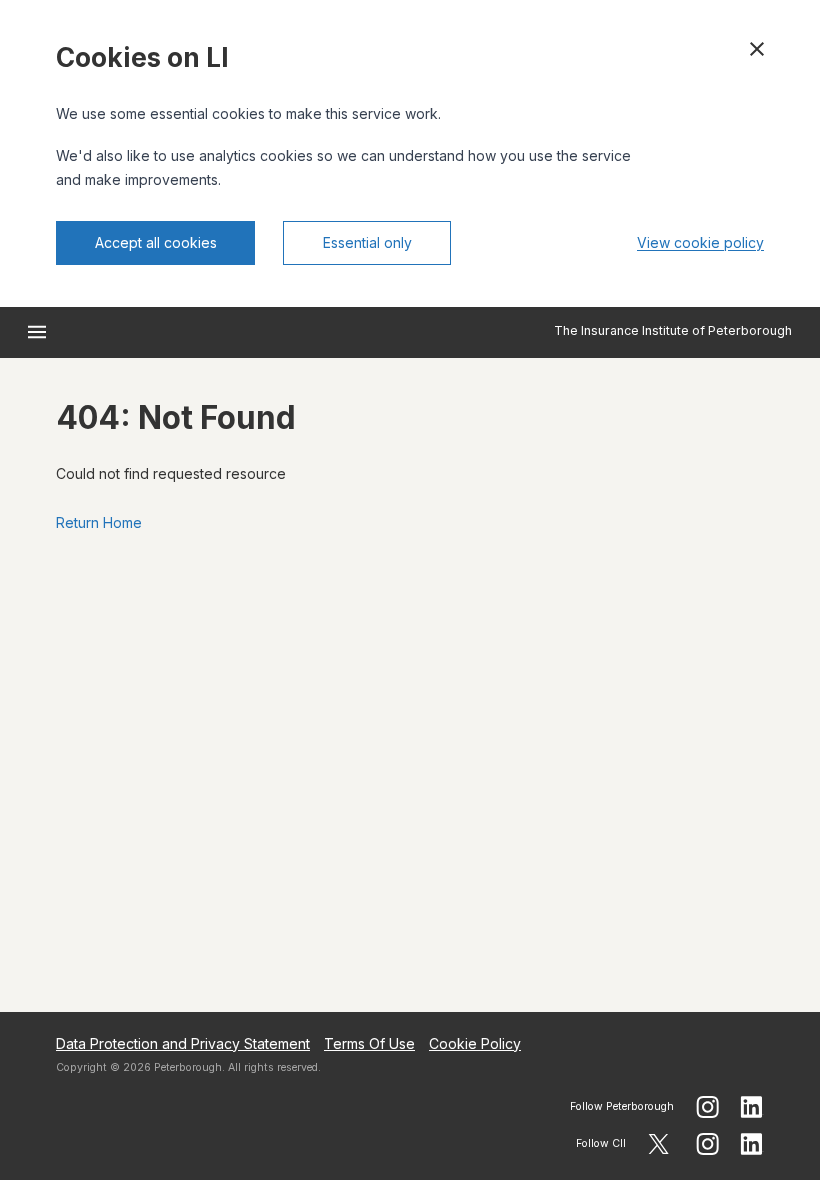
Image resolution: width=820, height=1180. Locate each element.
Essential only (367, 242)
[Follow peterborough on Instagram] (707, 1107)
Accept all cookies (156, 242)
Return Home (99, 522)
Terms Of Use (369, 1043)
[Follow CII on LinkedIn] (752, 1144)
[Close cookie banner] (757, 49)
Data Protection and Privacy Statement (183, 1043)
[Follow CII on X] (658, 1144)
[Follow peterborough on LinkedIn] (752, 1107)
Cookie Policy (475, 1043)
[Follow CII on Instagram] (707, 1144)
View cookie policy (700, 242)
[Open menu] (37, 332)
